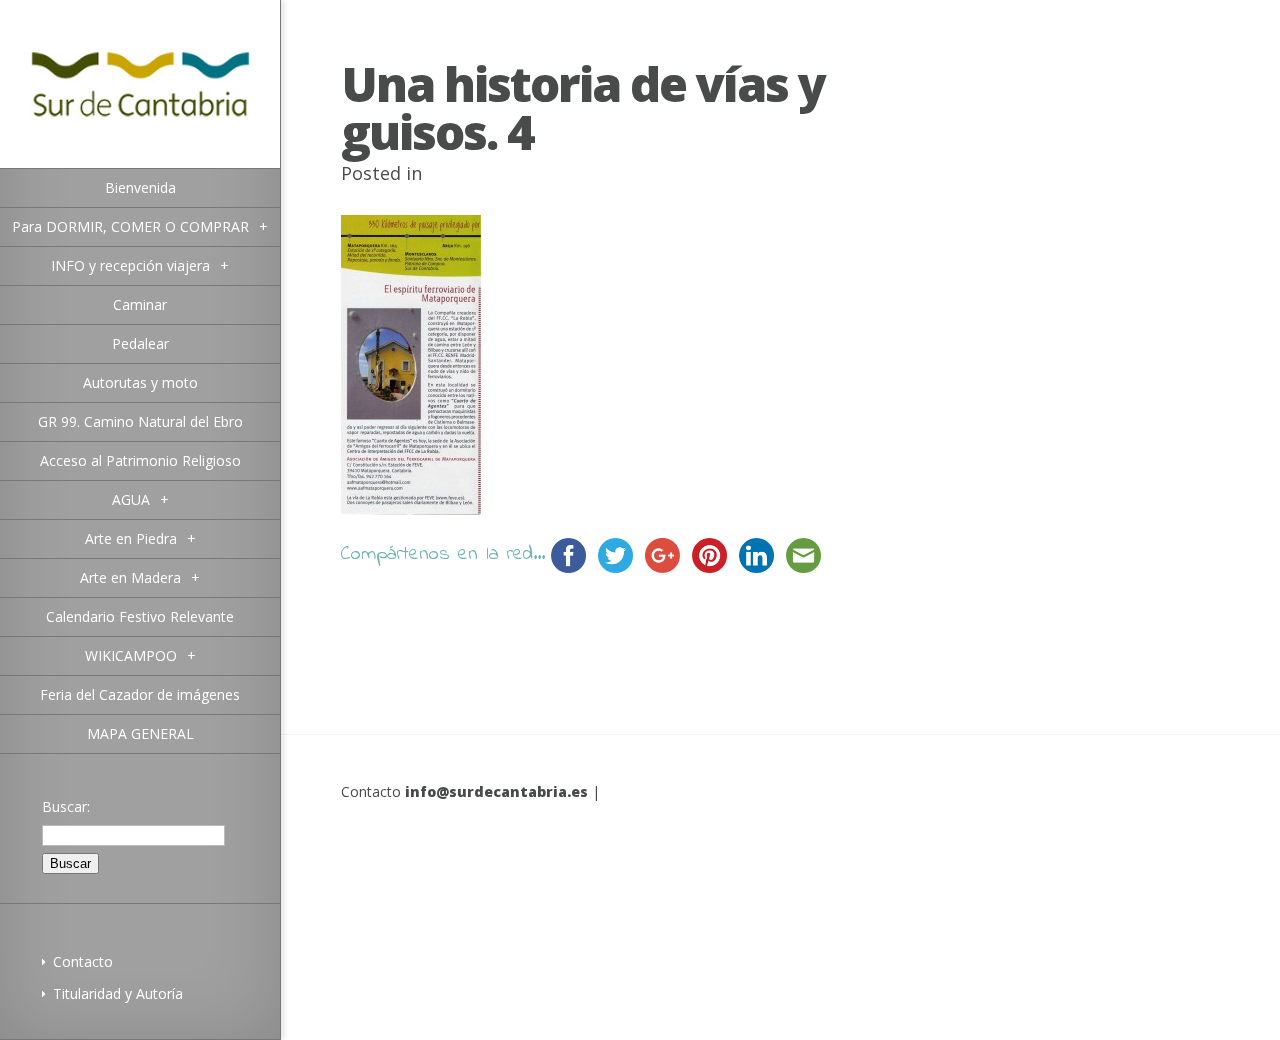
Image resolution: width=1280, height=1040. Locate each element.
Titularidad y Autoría (118, 993)
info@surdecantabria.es (496, 791)
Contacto (83, 961)
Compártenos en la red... (443, 554)
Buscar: (66, 806)
